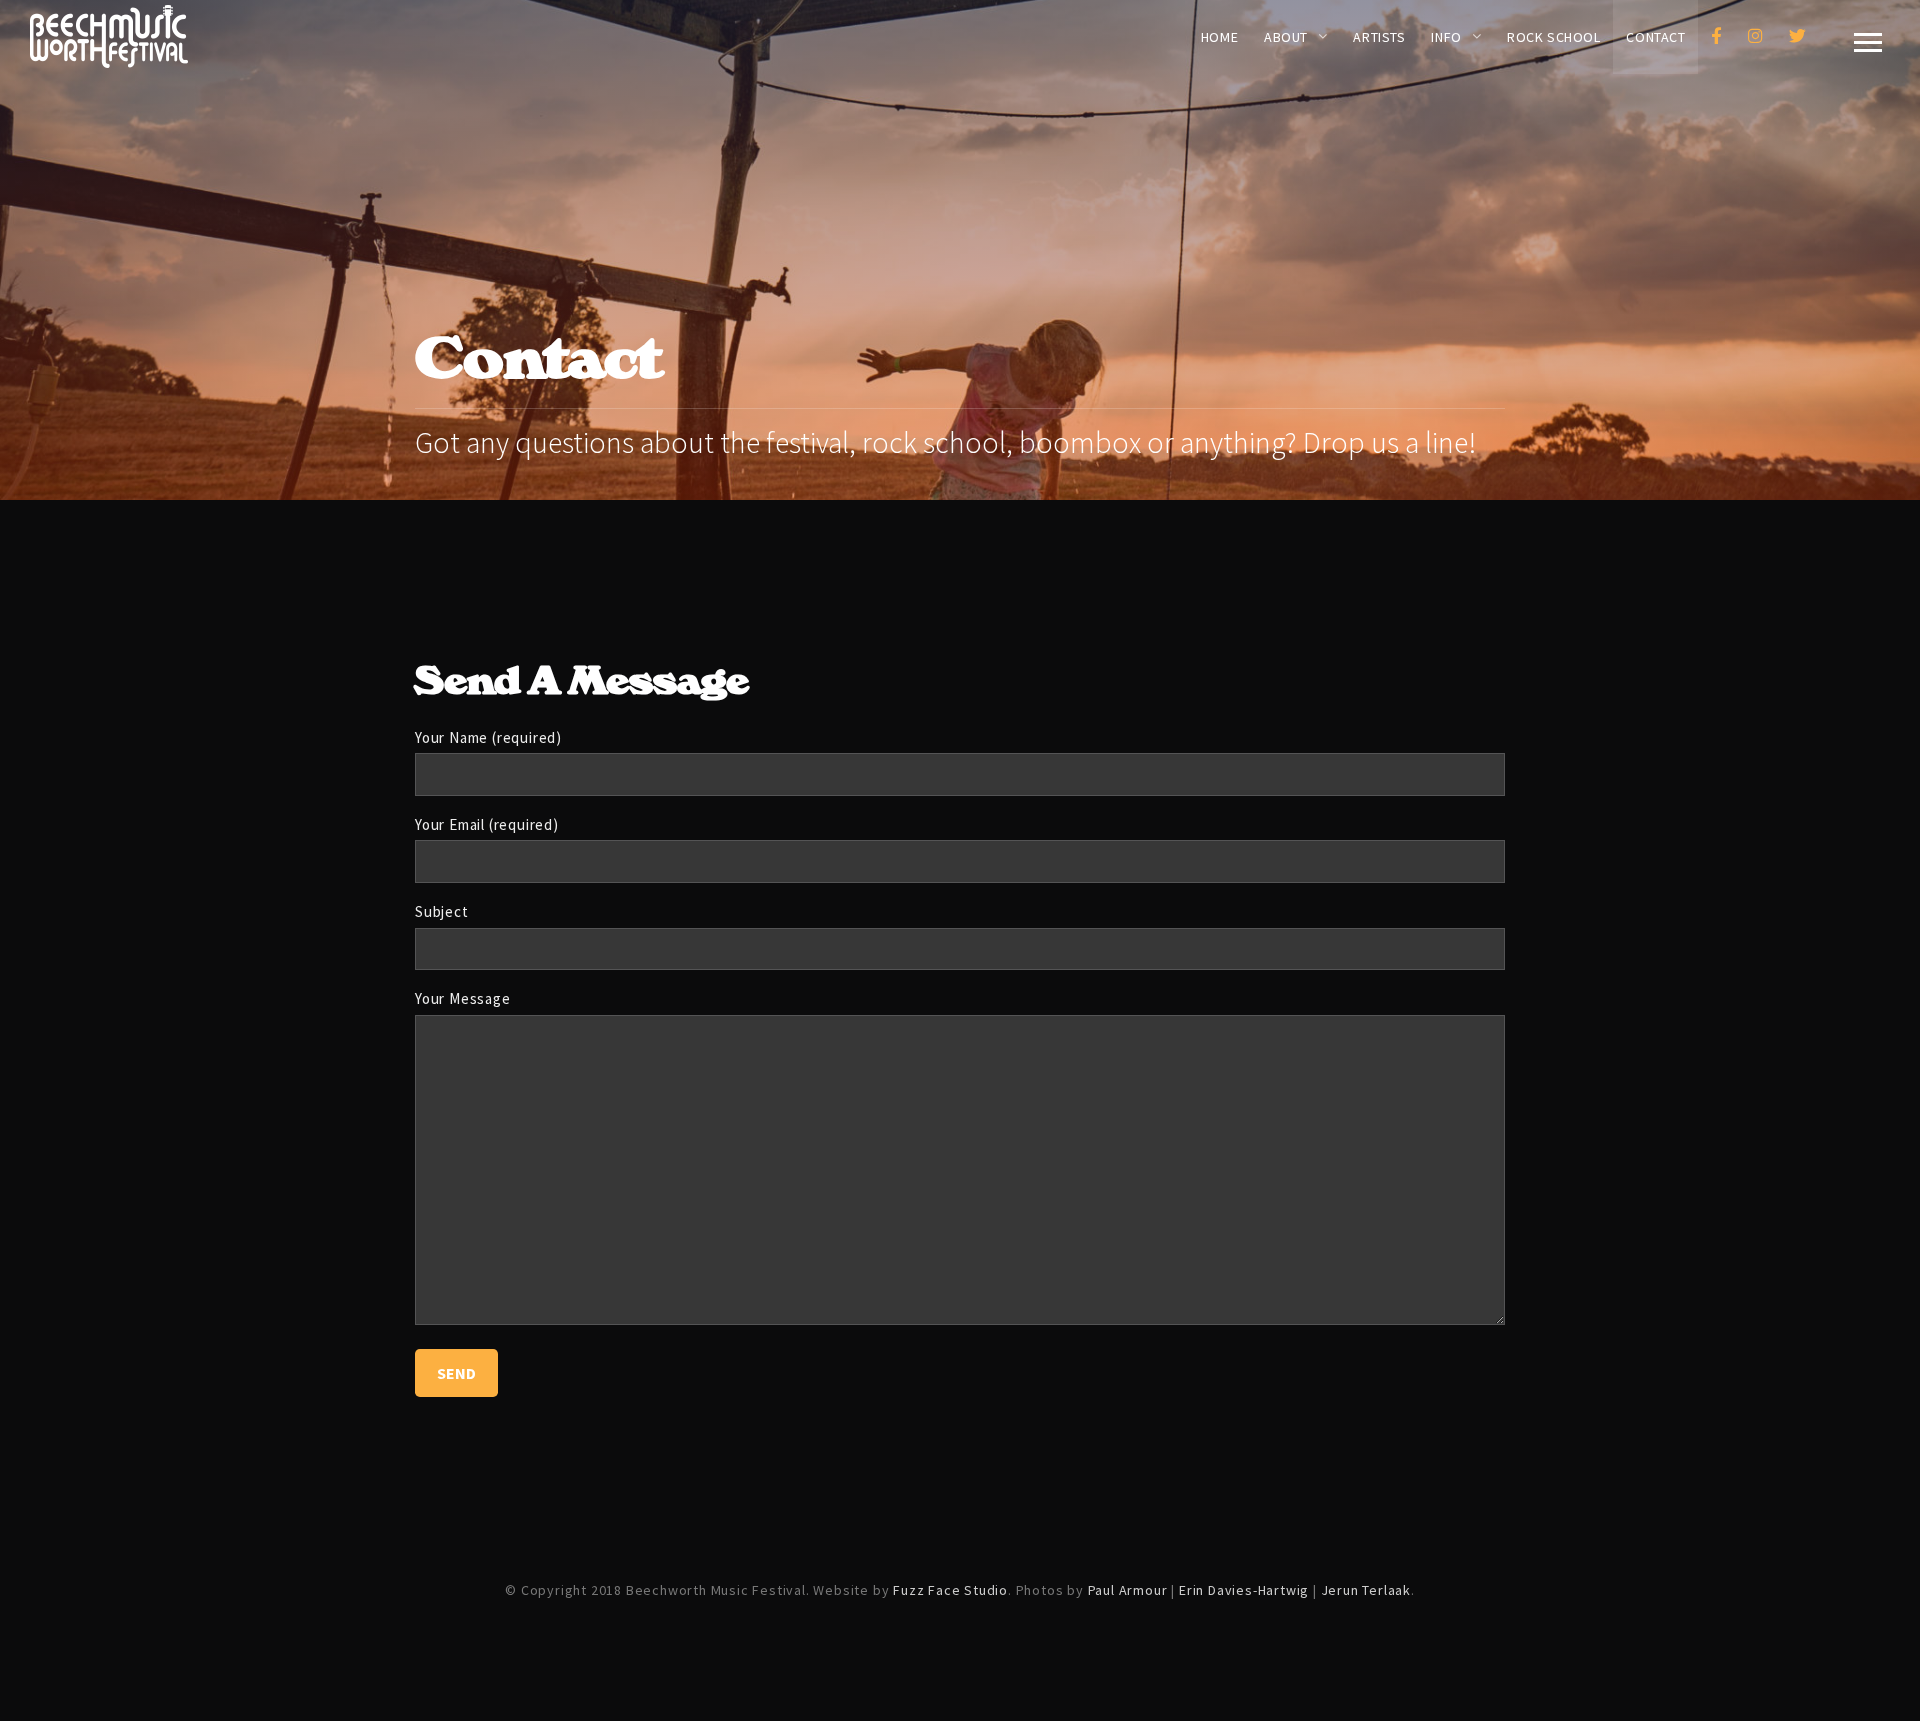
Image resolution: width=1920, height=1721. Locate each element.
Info (1446, 37)
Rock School (1553, 37)
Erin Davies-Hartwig (1244, 1590)
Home (1219, 37)
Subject (442, 911)
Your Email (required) (487, 824)
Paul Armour (1128, 1590)
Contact (1655, 37)
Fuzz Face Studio (950, 1590)
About (1286, 37)
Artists (1379, 37)
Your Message (463, 998)
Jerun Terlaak (1366, 1590)
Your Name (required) (488, 737)
